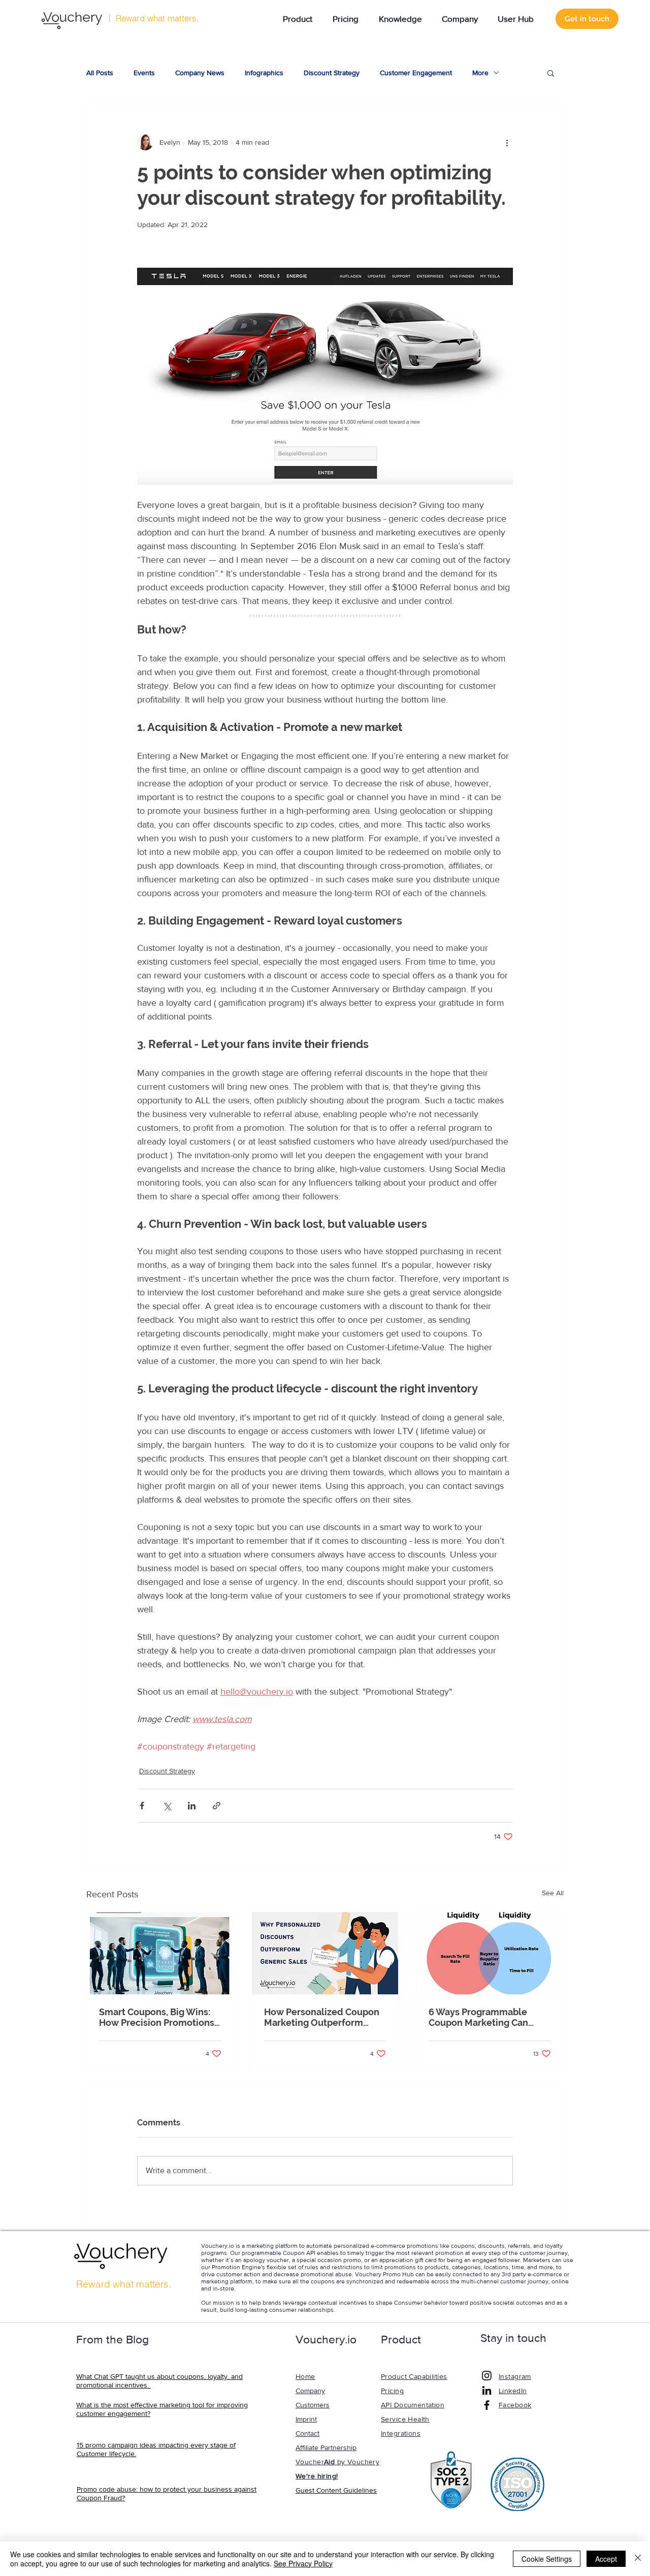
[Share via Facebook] (142, 1806)
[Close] (638, 2559)
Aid (329, 2462)
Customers (313, 2405)
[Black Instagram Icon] (487, 2376)
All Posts (100, 73)
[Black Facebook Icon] (487, 2405)
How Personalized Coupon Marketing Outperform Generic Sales (322, 2017)
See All (553, 1893)
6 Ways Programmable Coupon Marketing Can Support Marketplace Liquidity (478, 2017)
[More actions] (507, 142)
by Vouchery (357, 2462)
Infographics (264, 73)
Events (144, 73)
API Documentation (413, 2405)
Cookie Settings (547, 2559)
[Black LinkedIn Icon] (487, 2390)
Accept (606, 2559)
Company (310, 2391)
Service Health (405, 2419)
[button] (295, 19)
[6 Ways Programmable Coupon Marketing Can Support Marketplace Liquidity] (490, 1953)
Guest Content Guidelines (336, 2490)
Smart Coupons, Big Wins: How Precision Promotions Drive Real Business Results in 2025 (159, 2017)
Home (305, 2376)
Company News (200, 73)
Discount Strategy (332, 73)
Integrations (401, 2433)
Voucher (310, 2462)
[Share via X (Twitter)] (167, 1806)
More (480, 73)
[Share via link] (217, 1806)
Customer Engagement (416, 73)
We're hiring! (317, 2476)
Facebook (515, 2405)
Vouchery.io (218, 2246)
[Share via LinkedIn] (192, 1806)
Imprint (306, 2419)
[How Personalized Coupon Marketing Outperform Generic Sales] (325, 1953)
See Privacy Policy (303, 2563)
